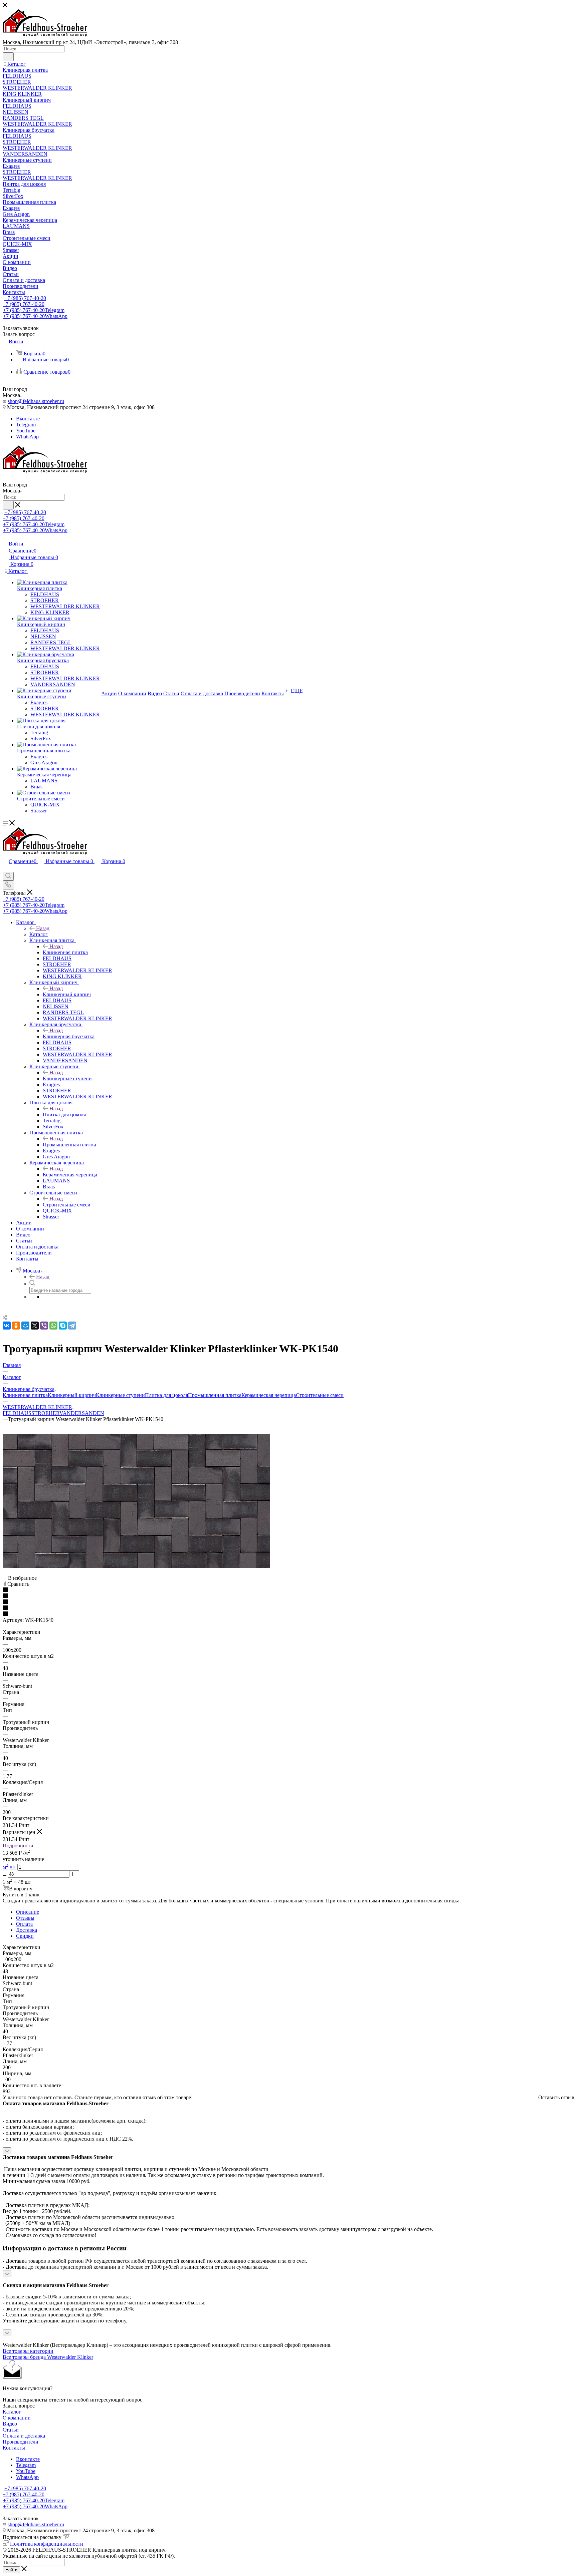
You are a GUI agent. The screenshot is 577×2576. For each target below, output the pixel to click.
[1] (288, 1590)
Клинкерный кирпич (67, 994)
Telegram (26, 425)
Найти (11, 2570)
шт (13, 1867)
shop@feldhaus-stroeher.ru (36, 401)
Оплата (24, 1924)
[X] (35, 1326)
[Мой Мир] (25, 1326)
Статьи (11, 2430)
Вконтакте (28, 419)
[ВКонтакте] (7, 1326)
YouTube (26, 431)
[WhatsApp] (53, 1326)
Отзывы (25, 1918)
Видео (10, 2424)
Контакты (14, 2448)
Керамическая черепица (70, 1175)
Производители (21, 2442)
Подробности (18, 1846)
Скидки (25, 1936)
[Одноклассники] (16, 1326)
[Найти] (8, 57)
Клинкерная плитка (65, 952)
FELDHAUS (17, 1413)
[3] (288, 1602)
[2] (288, 1596)
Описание (28, 1912)
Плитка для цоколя (64, 1115)
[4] (288, 1608)
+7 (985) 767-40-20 (25, 298)
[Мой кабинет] (6, 869)
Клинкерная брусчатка (69, 1036)
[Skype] (63, 1326)
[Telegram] (72, 1326)
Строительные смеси (67, 1205)
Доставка (27, 1930)
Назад (43, 928)
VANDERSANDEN (82, 1413)
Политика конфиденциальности (47, 2544)
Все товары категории (28, 2351)
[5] (288, 1614)
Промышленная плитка (69, 1145)
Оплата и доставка (24, 2436)
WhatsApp (27, 437)
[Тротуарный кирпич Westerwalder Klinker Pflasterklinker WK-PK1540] (136, 1566)
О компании (17, 2418)
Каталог (39, 934)
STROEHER (45, 1413)
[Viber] (44, 1326)
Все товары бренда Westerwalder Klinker (48, 2357)
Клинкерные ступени (67, 1078)
